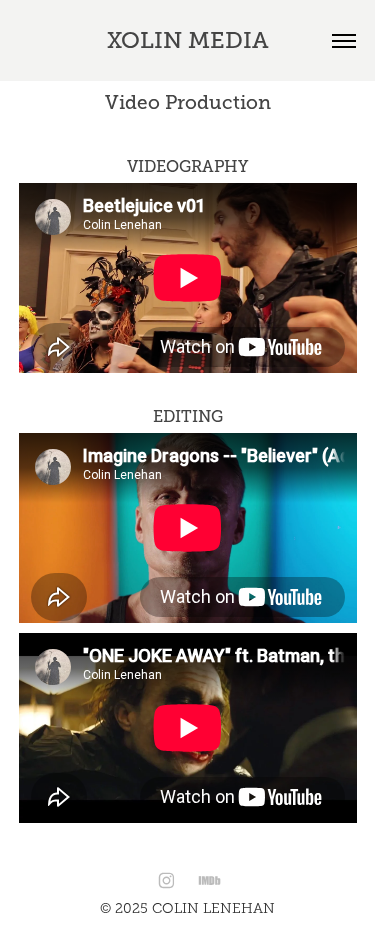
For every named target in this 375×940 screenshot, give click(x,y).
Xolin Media (188, 40)
